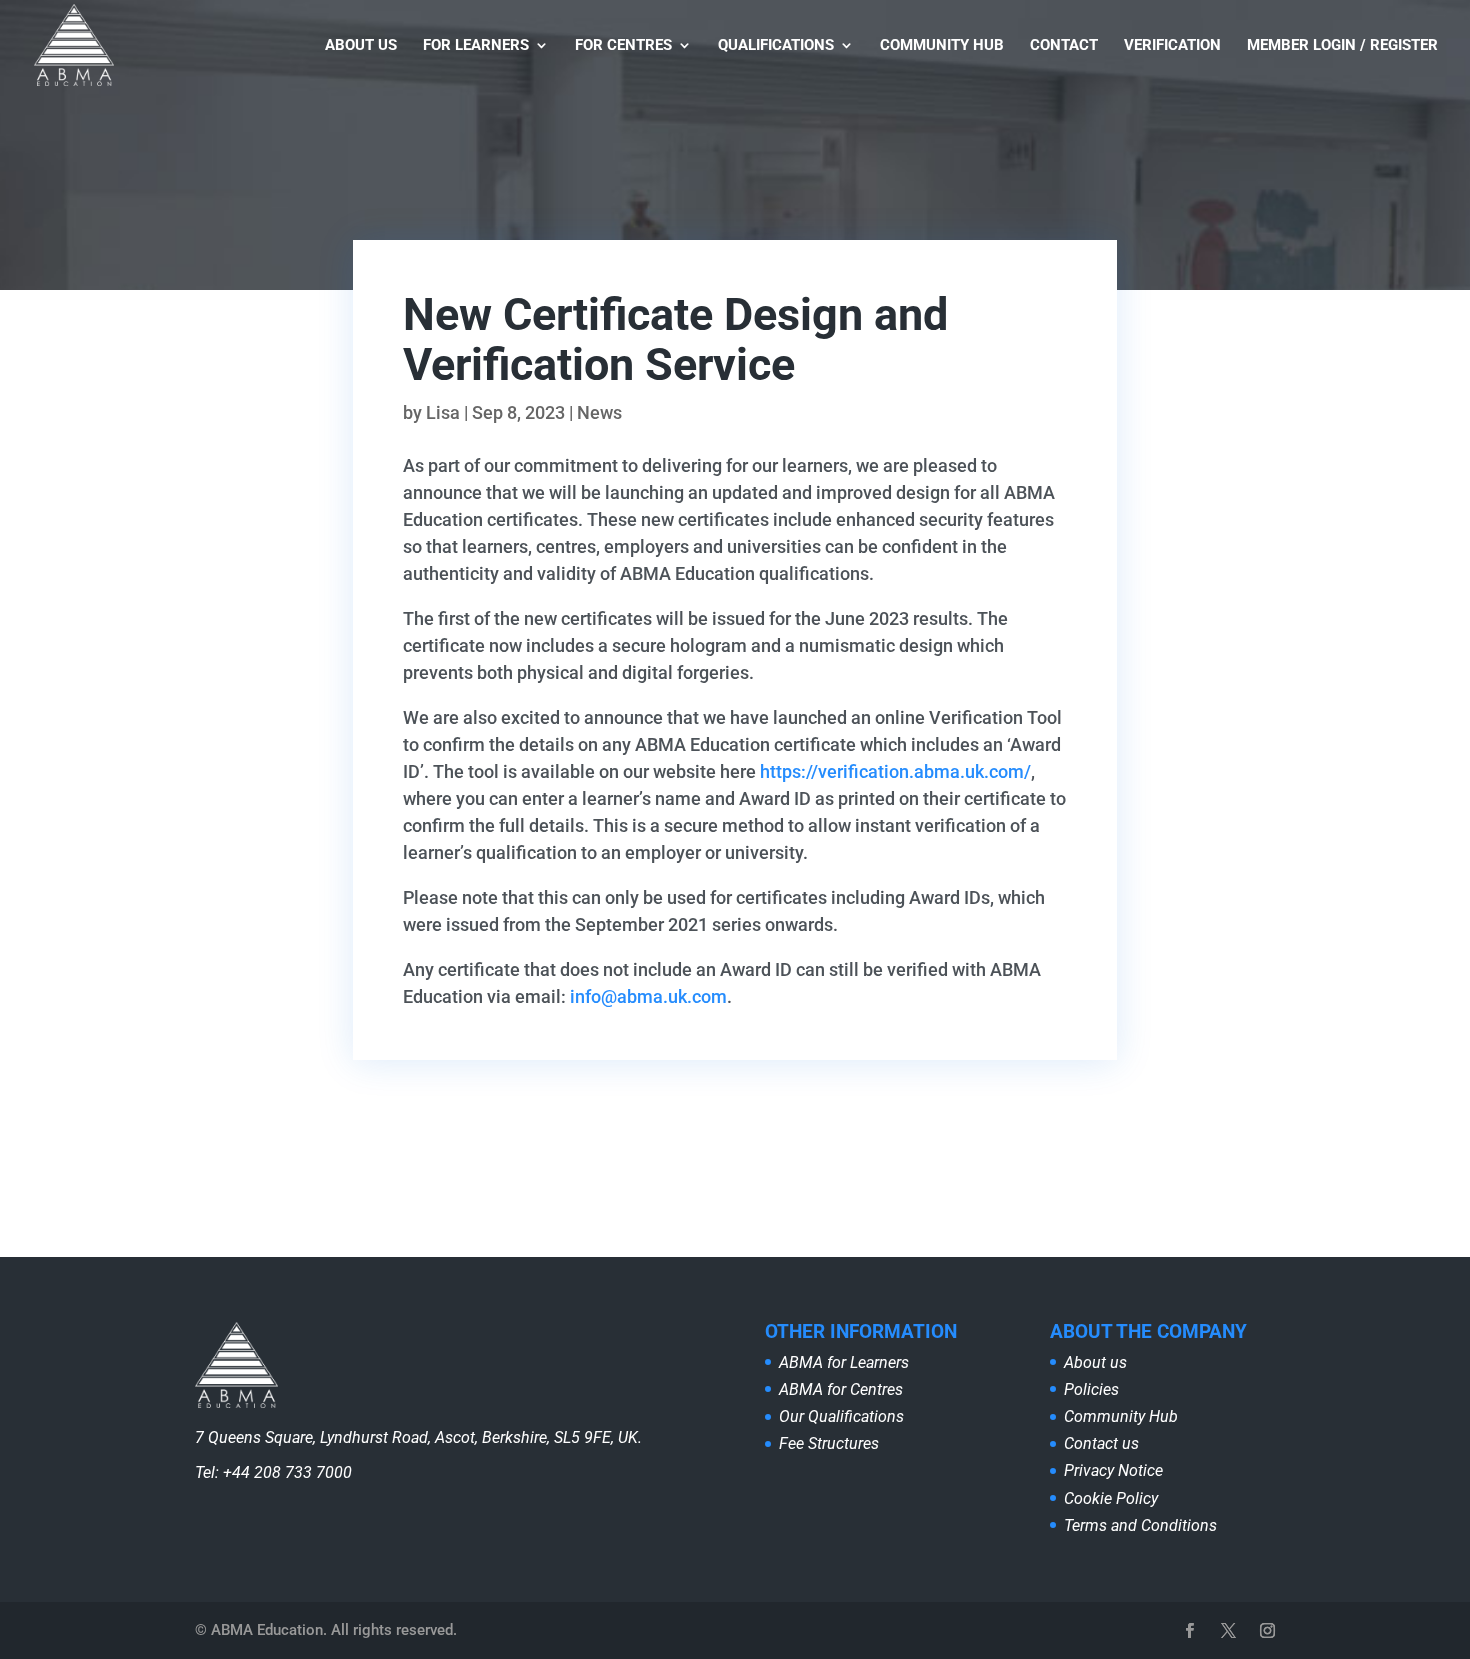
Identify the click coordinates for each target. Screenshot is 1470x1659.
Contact (1064, 46)
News (599, 412)
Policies (1091, 1389)
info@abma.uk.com (648, 996)
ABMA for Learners (844, 1362)
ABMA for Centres (841, 1389)
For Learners (476, 46)
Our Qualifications (841, 1416)
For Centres (623, 46)
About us (361, 46)
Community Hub (942, 46)
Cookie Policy (1111, 1498)
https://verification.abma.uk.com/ (895, 771)
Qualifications (776, 46)
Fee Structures (829, 1443)
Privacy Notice (1113, 1470)
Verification (1172, 46)
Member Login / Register (1342, 46)
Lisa (443, 412)
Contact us (1101, 1443)
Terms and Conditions (1140, 1525)
